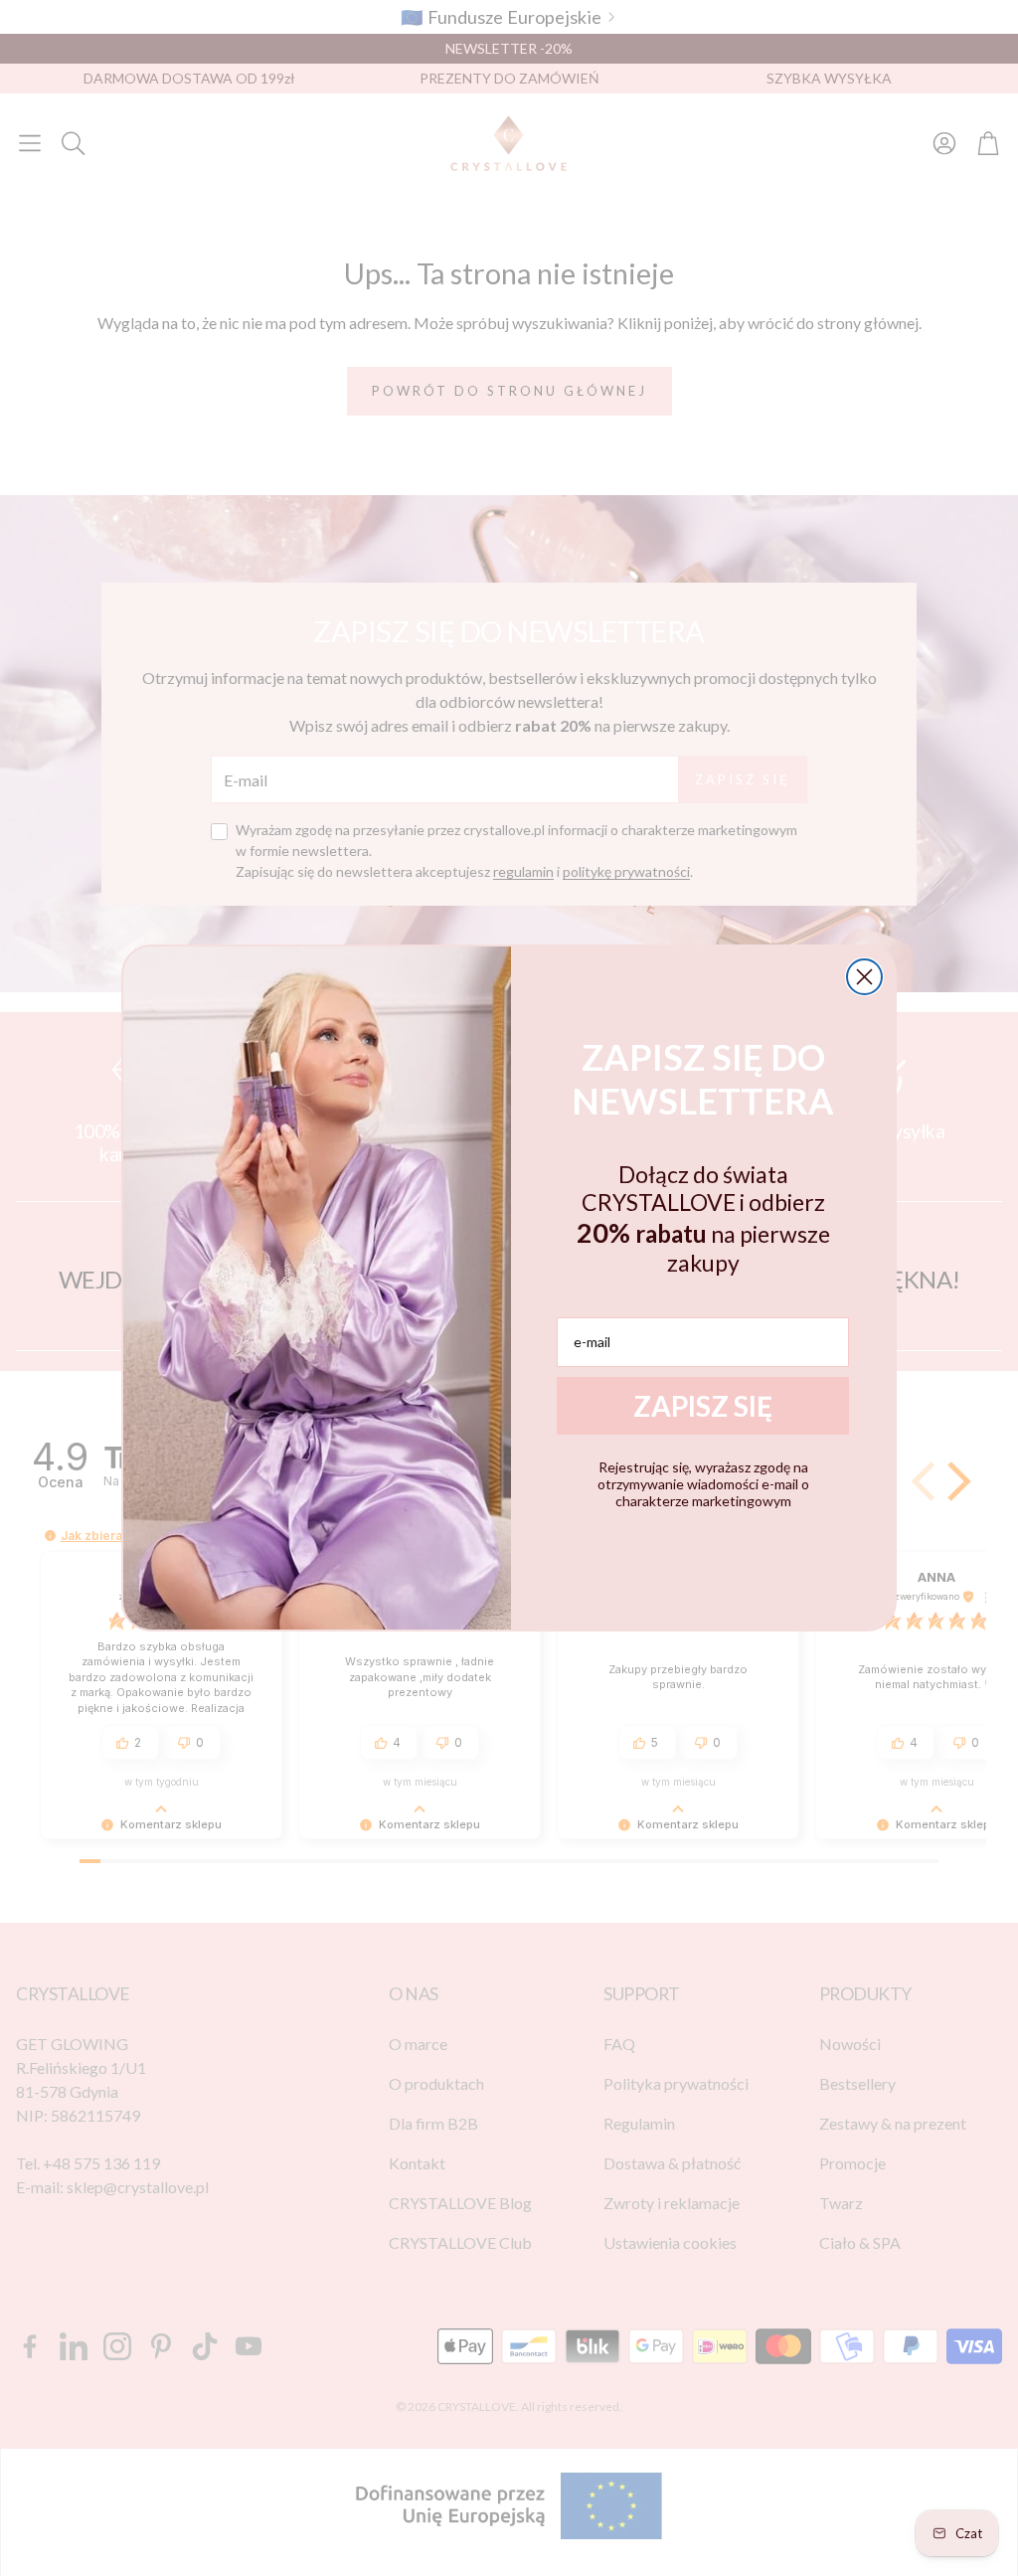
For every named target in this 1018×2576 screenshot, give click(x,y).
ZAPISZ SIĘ (703, 1406)
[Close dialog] (864, 977)
